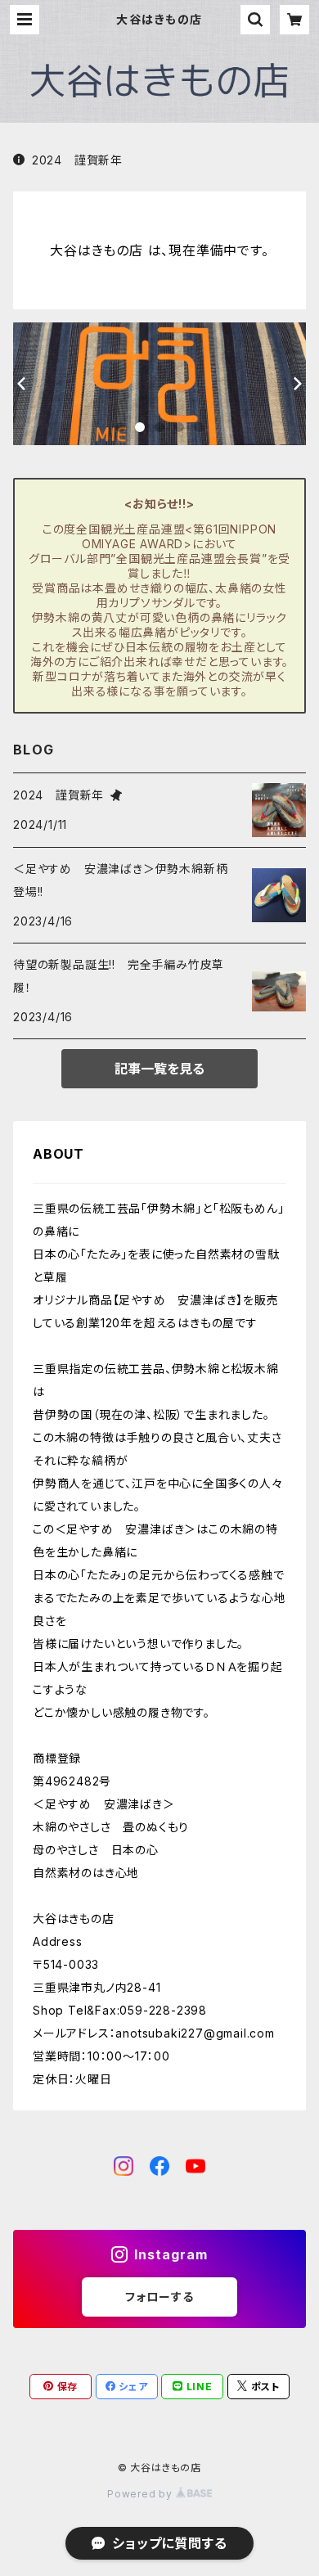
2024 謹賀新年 (77, 160)
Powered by (142, 2494)
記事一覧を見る (159, 1069)
